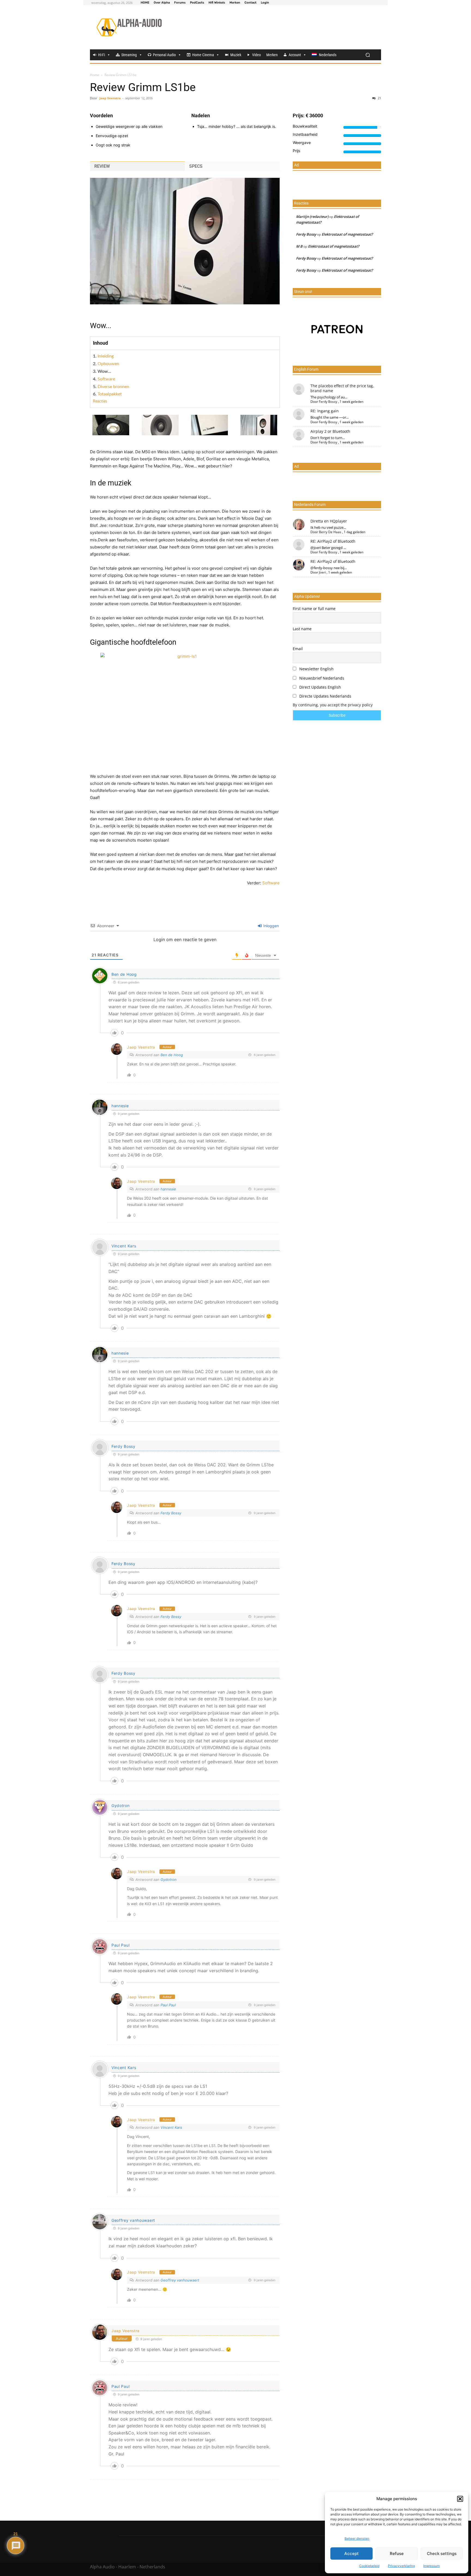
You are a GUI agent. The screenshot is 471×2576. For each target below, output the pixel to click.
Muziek (236, 55)
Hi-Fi (102, 55)
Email (298, 649)
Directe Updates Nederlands (325, 696)
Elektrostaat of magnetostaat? (347, 234)
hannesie (120, 1106)
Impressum (431, 2566)
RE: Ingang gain (325, 411)
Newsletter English (316, 669)
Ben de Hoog (124, 974)
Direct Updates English (320, 687)
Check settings (442, 2554)
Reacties (100, 401)
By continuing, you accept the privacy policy (333, 705)
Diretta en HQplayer (329, 521)
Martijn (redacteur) (312, 217)
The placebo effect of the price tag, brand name (342, 388)
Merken (272, 55)
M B (299, 246)
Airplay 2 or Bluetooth (330, 431)
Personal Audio (164, 55)
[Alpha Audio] (129, 27)
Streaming (129, 55)
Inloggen (271, 926)
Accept (351, 2554)
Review (102, 166)
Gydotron (121, 1805)
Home (95, 75)
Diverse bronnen (113, 387)
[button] (460, 2499)
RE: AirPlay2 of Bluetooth (333, 541)
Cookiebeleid (369, 2566)
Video (256, 55)
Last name (302, 629)
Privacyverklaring (401, 2566)
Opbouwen (108, 364)
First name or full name (314, 609)
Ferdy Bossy (123, 1446)
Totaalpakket (110, 394)
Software (106, 379)
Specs (196, 166)
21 (379, 98)
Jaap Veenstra (110, 98)
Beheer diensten (357, 2539)
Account (295, 55)
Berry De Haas (330, 532)
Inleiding (106, 356)
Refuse (397, 2554)
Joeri (322, 572)
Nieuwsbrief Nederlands (321, 678)
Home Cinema (203, 55)
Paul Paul (120, 1945)
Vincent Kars (124, 1246)
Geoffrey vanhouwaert (180, 2280)
